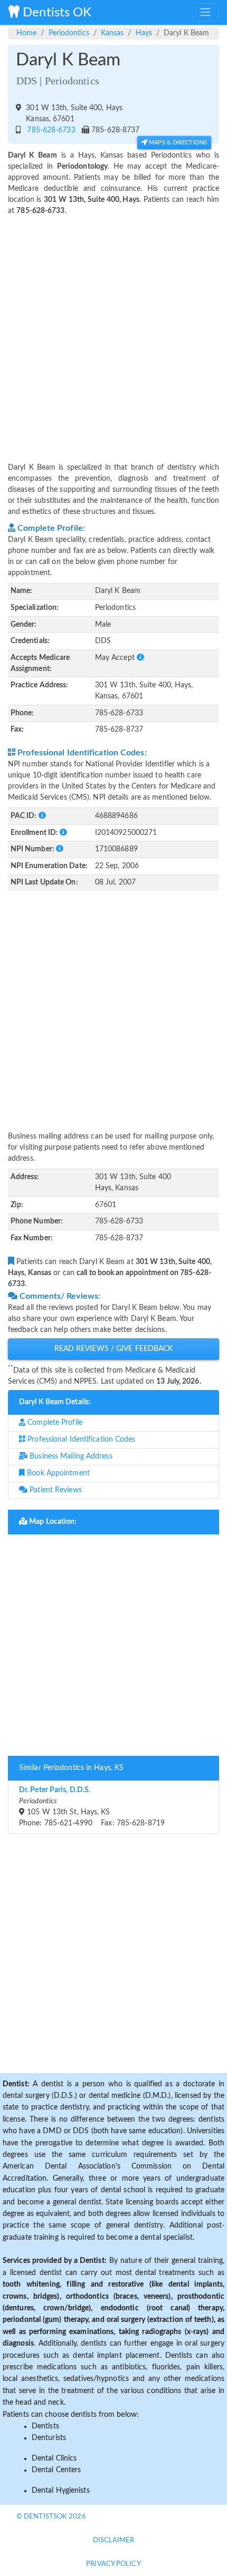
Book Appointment (57, 1473)
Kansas (112, 33)
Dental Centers (56, 2470)
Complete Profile (54, 1423)
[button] (140, 658)
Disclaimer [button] (114, 2540)
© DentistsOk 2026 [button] (51, 2517)
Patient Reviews (55, 1490)
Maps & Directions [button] (177, 143)
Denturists (49, 2438)
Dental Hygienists (61, 2491)
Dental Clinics (54, 2458)
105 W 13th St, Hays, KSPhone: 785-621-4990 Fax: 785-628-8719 (92, 1807)
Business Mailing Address (70, 1456)
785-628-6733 (49, 130)
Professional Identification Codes (80, 1440)
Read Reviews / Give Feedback (114, 1349)
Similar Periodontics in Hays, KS (71, 1768)
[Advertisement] (113, 333)
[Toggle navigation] (205, 12)
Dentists (45, 2426)
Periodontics (69, 33)
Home (26, 33)
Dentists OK (55, 13)
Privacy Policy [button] (113, 2564)
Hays (144, 33)
